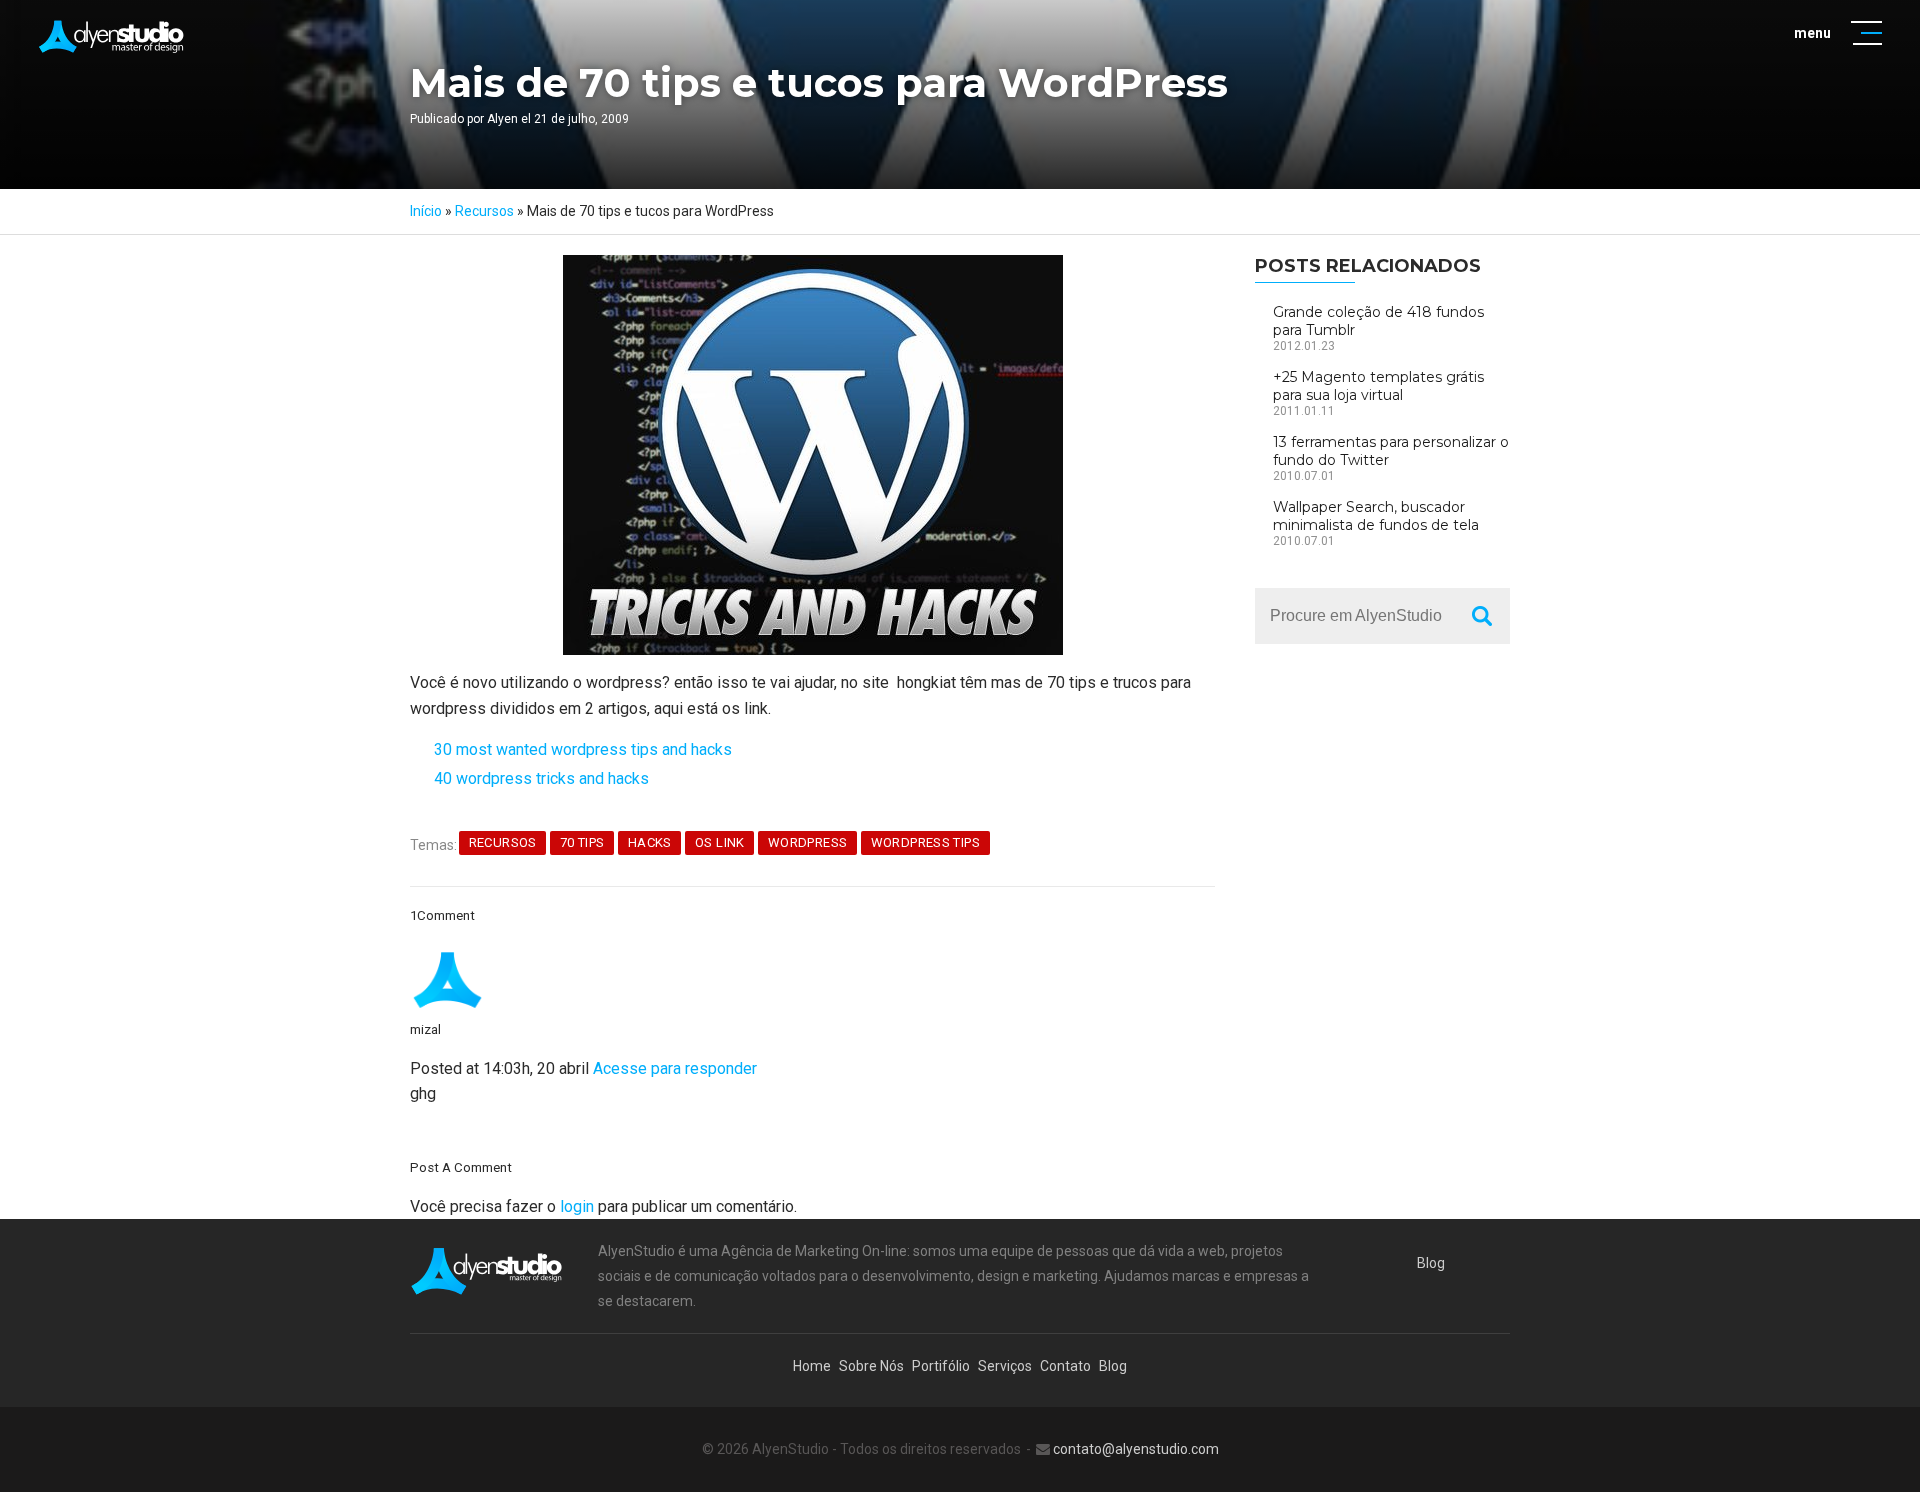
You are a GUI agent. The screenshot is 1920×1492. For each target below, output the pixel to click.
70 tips (582, 842)
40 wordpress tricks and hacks (541, 778)
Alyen (502, 119)
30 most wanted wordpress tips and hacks (583, 749)
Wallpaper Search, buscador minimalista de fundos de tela (1376, 516)
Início (426, 211)
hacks (650, 842)
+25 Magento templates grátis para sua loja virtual (1378, 386)
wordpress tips (925, 842)
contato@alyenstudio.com (1136, 1449)
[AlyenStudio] (112, 36)
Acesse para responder (675, 1068)
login (577, 1206)
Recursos (484, 211)
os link (720, 842)
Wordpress (808, 842)
